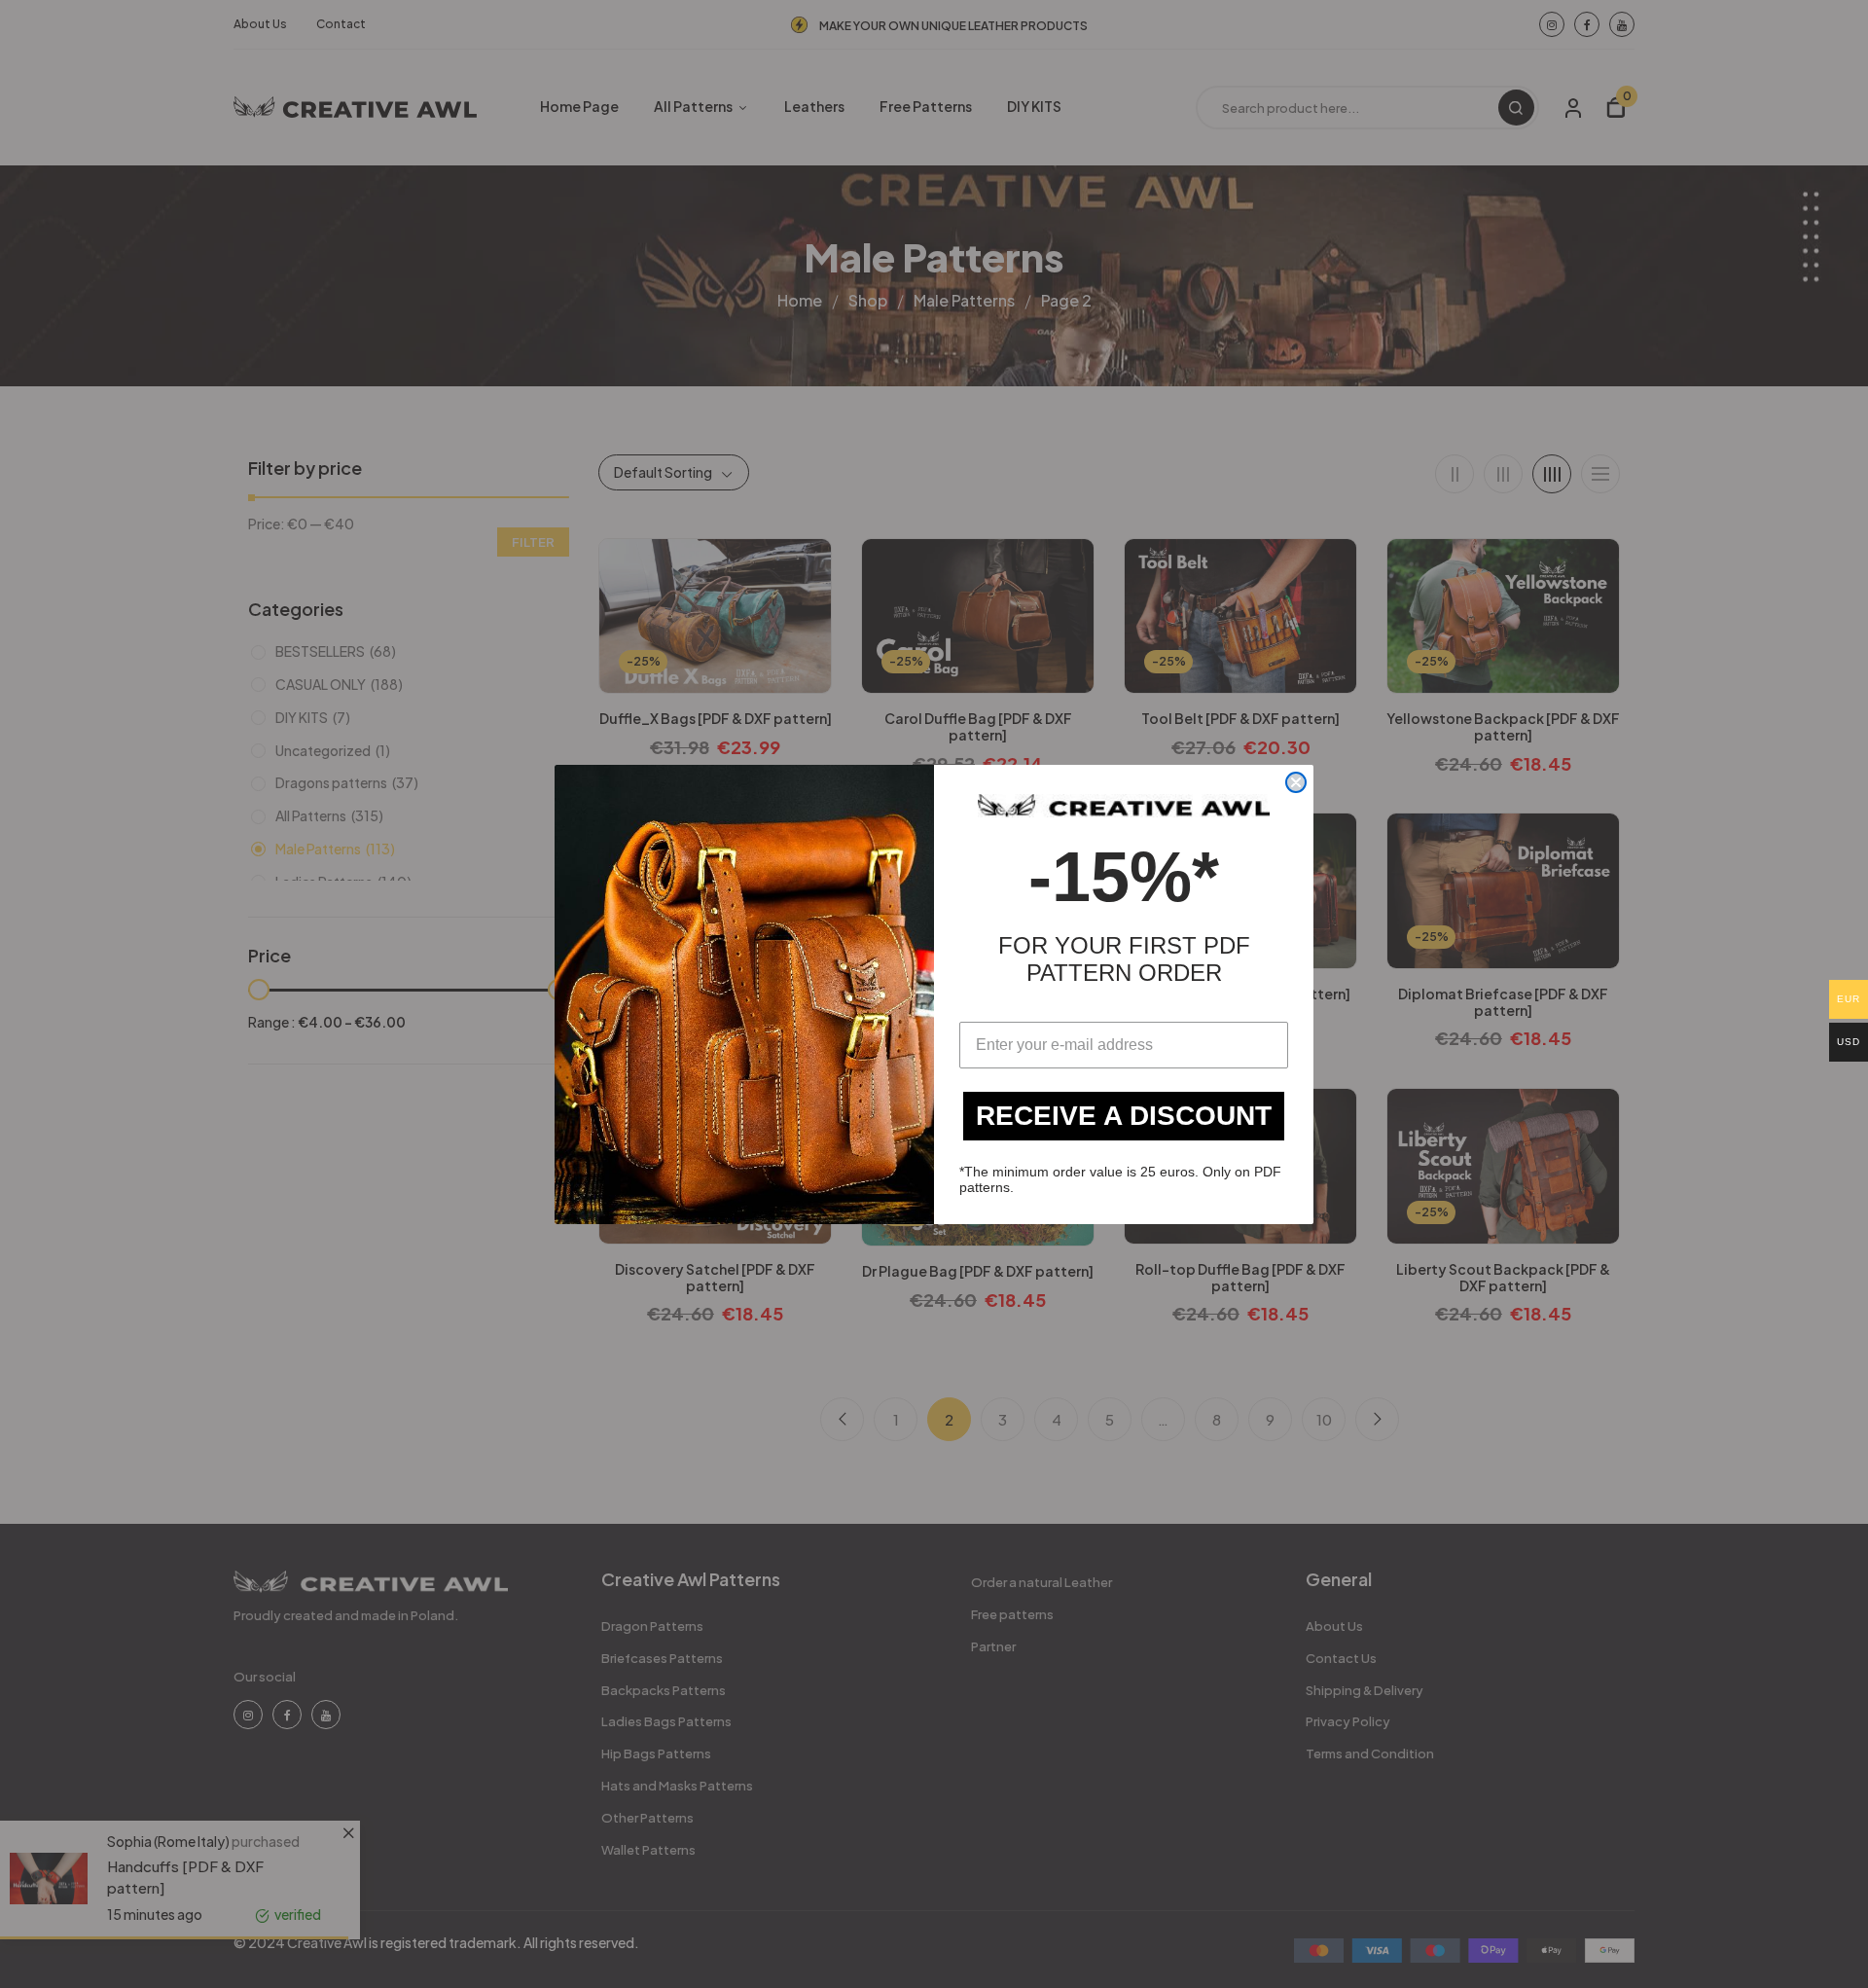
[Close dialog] (1296, 782)
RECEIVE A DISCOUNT (1124, 1116)
